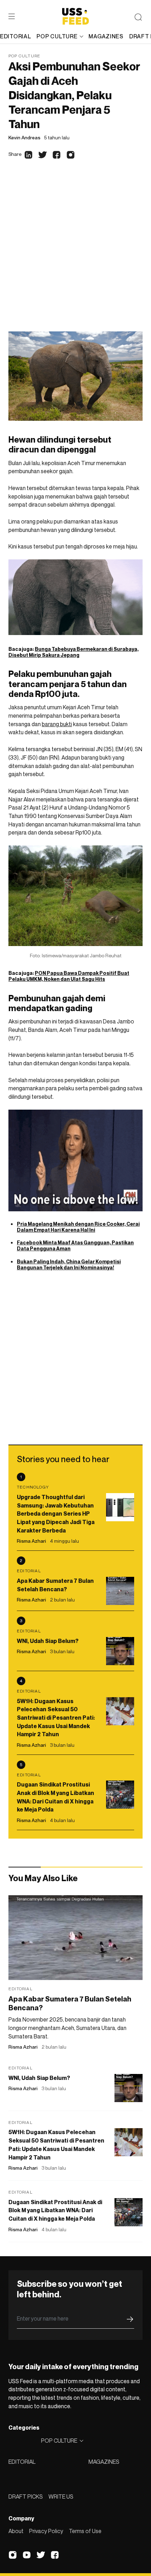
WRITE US (61, 2496)
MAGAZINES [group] (106, 36)
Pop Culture (24, 56)
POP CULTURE (57, 36)
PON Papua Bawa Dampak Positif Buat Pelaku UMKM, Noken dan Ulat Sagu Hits (69, 976)
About (16, 2531)
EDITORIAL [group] (15, 36)
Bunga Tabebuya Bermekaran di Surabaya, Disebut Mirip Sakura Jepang (74, 652)
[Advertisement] (75, 252)
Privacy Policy (46, 2531)
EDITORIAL (22, 2462)
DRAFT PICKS (26, 2496)
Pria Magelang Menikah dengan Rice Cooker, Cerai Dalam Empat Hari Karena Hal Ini (78, 1227)
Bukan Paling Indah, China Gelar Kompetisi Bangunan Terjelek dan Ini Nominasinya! (69, 1264)
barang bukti (57, 724)
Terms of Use (85, 2531)
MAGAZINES (104, 2462)
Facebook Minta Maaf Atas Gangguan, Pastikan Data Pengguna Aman (75, 1245)
